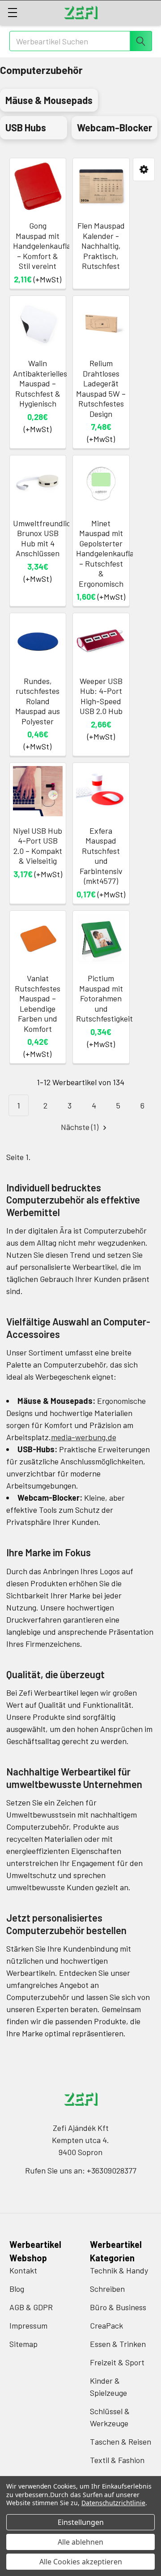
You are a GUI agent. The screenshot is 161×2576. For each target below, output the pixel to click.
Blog (17, 2289)
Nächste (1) (80, 1127)
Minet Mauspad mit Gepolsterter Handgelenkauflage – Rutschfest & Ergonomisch (109, 553)
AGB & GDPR (31, 2307)
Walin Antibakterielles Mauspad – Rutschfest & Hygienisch (40, 383)
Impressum (28, 2325)
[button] (144, 170)
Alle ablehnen (80, 2542)
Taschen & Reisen (121, 2442)
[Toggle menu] (12, 12)
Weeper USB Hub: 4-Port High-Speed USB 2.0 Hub (101, 696)
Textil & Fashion (117, 2460)
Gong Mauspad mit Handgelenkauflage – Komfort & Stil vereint (46, 246)
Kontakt (23, 2270)
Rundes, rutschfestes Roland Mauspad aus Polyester (38, 701)
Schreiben (107, 2289)
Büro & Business (118, 2307)
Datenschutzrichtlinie (113, 2503)
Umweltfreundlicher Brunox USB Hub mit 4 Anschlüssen (48, 538)
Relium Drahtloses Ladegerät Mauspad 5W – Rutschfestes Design (101, 388)
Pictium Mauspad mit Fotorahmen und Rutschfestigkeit (104, 998)
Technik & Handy (119, 2270)
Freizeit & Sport (117, 2362)
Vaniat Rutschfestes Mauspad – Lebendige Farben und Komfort (38, 1003)
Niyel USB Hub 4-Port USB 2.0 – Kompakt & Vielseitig (38, 846)
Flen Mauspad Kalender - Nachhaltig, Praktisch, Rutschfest (101, 246)
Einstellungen (81, 2522)
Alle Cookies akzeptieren (81, 2562)
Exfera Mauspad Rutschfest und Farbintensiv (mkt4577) (101, 856)
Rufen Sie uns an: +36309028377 (81, 2170)
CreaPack (106, 2325)
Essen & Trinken (118, 2344)
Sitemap (23, 2344)
